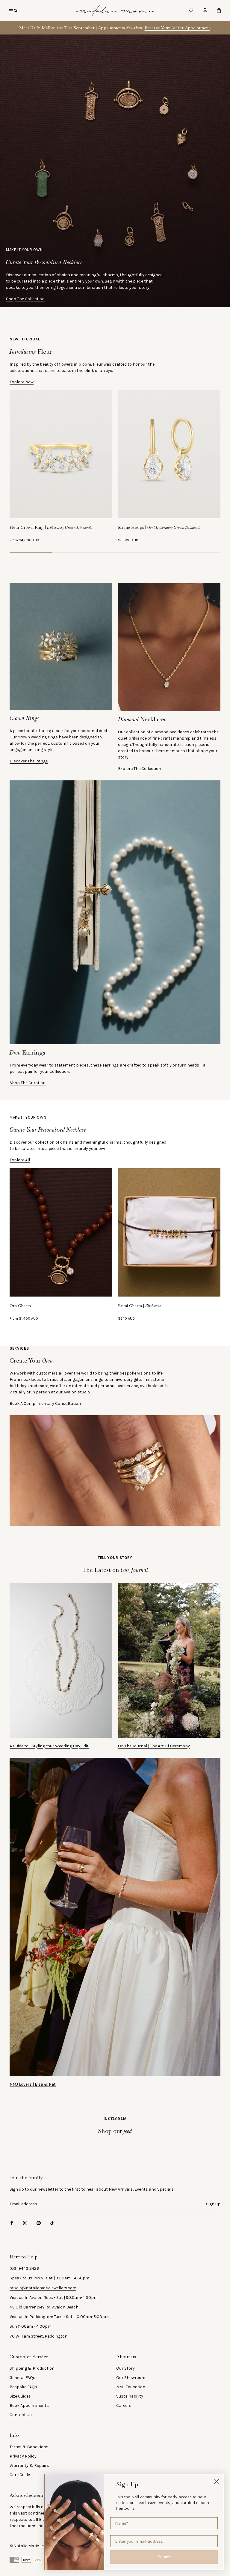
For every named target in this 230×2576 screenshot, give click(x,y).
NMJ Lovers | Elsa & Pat (33, 2084)
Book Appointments (29, 2405)
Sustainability (130, 2396)
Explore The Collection (140, 769)
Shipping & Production (32, 2368)
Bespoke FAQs (23, 2387)
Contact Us (21, 2415)
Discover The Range (29, 761)
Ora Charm (20, 1306)
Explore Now (22, 382)
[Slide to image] (31, 553)
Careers (124, 2405)
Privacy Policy (23, 2456)
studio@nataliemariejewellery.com (43, 2288)
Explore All (20, 1160)
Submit (164, 2557)
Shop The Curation (28, 1083)
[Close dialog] (216, 2482)
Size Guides (20, 2396)
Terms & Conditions (29, 2447)
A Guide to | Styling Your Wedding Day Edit (49, 1746)
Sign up (213, 2204)
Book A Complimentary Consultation (45, 1403)
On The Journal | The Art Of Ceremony (154, 1746)
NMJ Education (131, 2387)
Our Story (125, 2368)
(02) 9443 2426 (24, 2268)
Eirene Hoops (159, 527)
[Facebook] (12, 2223)
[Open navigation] (13, 10)
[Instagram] (25, 2223)
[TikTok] (52, 2223)
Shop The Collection (25, 299)
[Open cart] (219, 10)
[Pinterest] (39, 2223)
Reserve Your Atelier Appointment (177, 28)
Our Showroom (131, 2378)
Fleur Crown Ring (51, 527)
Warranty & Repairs (29, 2465)
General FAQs (22, 2378)
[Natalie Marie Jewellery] (115, 10)
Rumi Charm (140, 1306)
